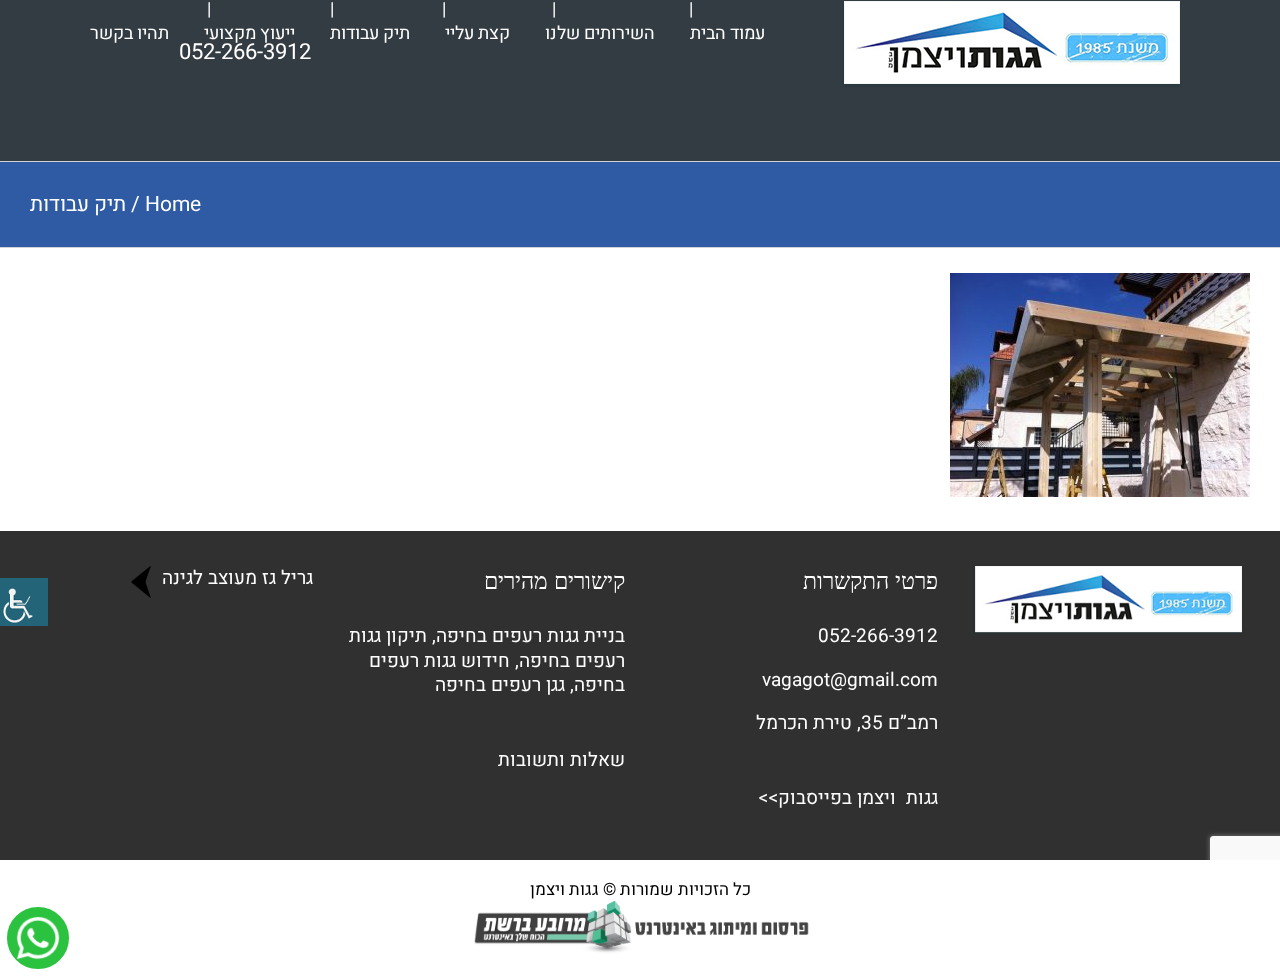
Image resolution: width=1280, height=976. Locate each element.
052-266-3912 (878, 636)
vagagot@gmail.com (850, 680)
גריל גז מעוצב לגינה (235, 578)
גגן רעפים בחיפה (500, 685)
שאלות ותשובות (561, 760)
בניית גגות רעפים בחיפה (530, 636)
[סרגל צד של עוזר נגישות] (24, 602)
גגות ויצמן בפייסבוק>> (848, 798)
